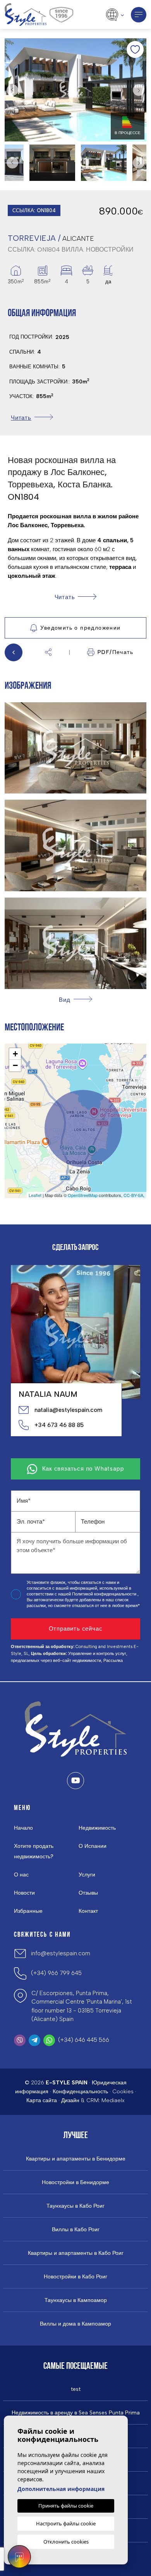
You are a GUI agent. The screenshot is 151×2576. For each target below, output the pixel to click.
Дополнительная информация (61, 2489)
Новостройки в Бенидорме (75, 2183)
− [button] (15, 1065)
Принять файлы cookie (66, 2506)
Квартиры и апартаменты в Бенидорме (76, 2159)
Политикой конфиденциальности (105, 1594)
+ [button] (15, 1054)
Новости (24, 1893)
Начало (23, 1828)
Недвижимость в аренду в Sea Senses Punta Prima (76, 2413)
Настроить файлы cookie (66, 2523)
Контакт (88, 1911)
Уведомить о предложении (80, 628)
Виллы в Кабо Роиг (76, 2230)
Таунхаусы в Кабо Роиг (75, 2206)
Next (139, 90)
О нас (21, 1875)
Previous (12, 90)
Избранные (28, 1911)
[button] (48, 652)
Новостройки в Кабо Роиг (75, 2277)
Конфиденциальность (80, 2092)
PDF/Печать (115, 652)
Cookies (123, 2092)
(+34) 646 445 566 (84, 2040)
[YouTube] (75, 1781)
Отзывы (88, 1893)
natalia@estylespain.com (68, 1410)
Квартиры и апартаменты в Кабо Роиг (76, 2253)
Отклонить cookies (66, 2542)
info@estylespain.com (61, 1953)
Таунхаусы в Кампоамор (76, 2300)
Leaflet (35, 1195)
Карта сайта (42, 2100)
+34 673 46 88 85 (59, 1425)
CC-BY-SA (133, 1195)
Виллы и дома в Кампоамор (75, 2324)
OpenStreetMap (83, 1195)
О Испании (93, 1846)
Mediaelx (113, 2100)
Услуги (87, 1875)
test (76, 2389)
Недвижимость (97, 1828)
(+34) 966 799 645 (56, 1973)
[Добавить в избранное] (135, 49)
